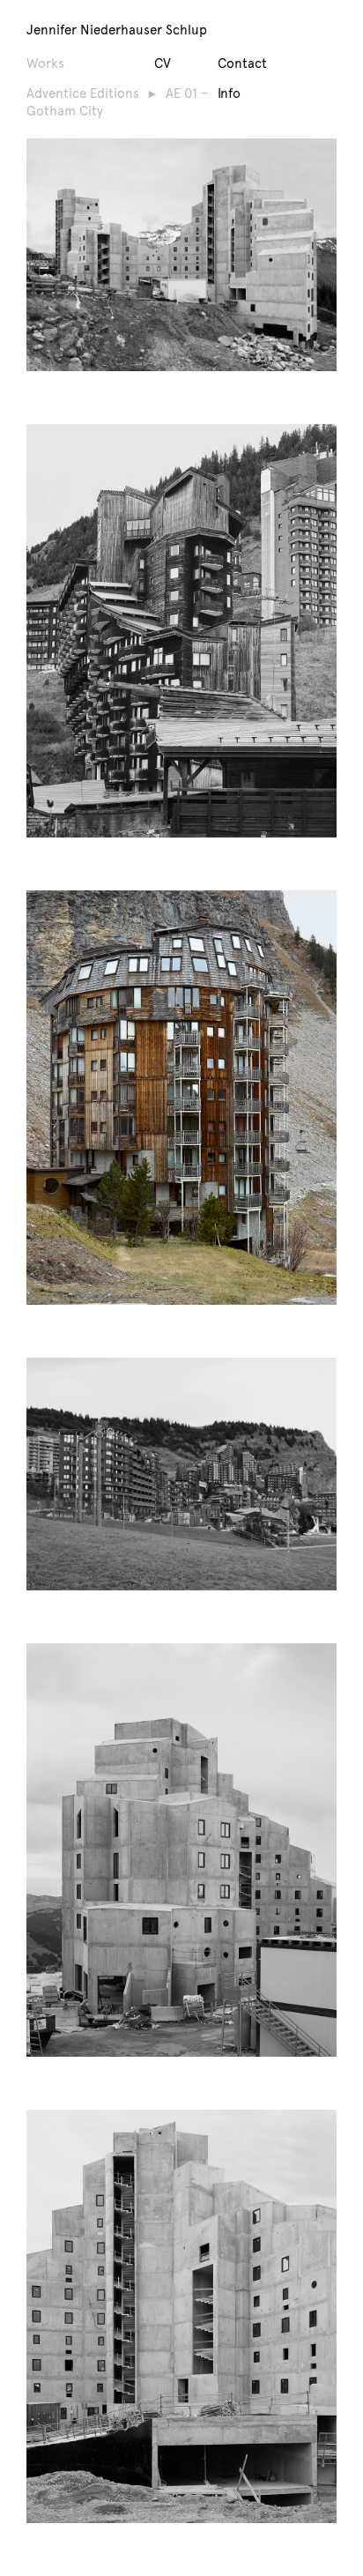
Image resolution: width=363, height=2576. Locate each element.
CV (163, 63)
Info (229, 93)
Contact (242, 63)
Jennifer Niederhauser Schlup (117, 29)
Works (45, 63)
